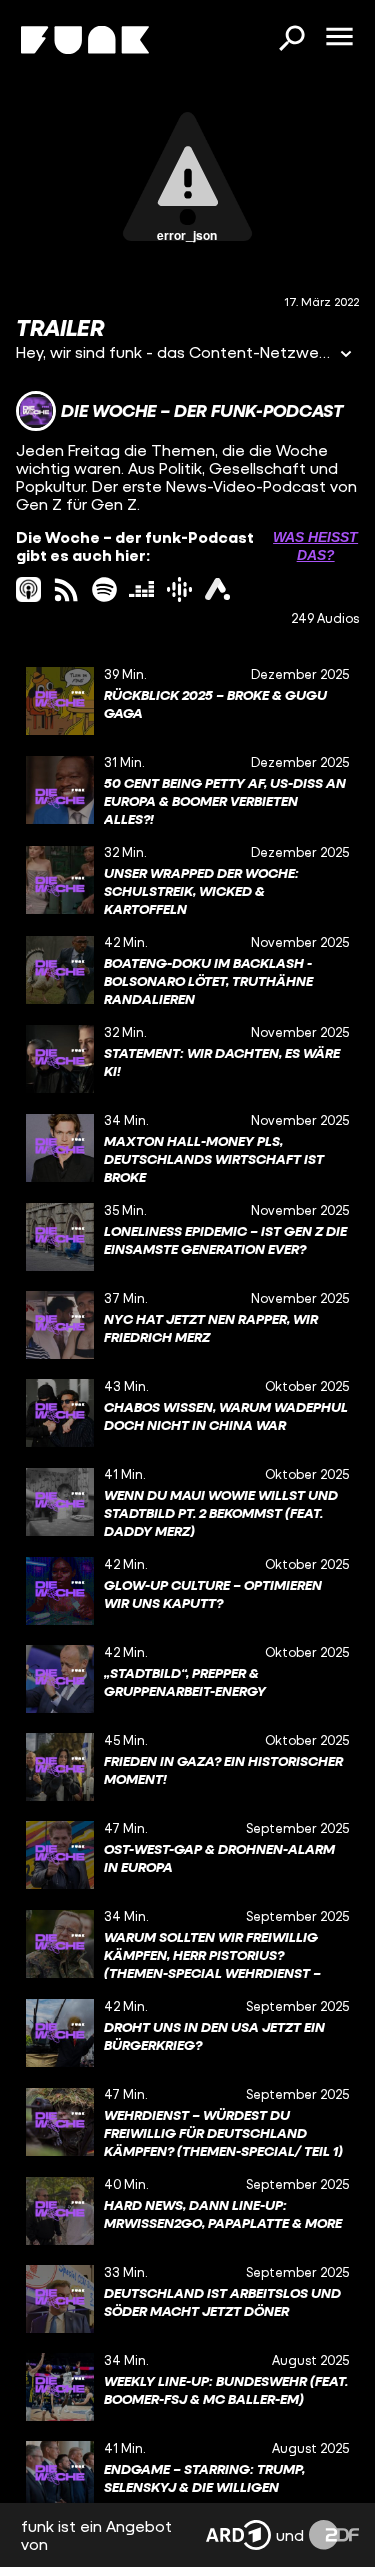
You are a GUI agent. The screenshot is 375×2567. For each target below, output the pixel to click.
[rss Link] (66, 589)
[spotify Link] (104, 589)
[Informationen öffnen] (346, 355)
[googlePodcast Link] (179, 589)
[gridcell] (187, 701)
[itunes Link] (28, 589)
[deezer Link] (141, 589)
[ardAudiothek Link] (217, 589)
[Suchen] (291, 40)
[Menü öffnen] (339, 38)
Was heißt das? (315, 546)
